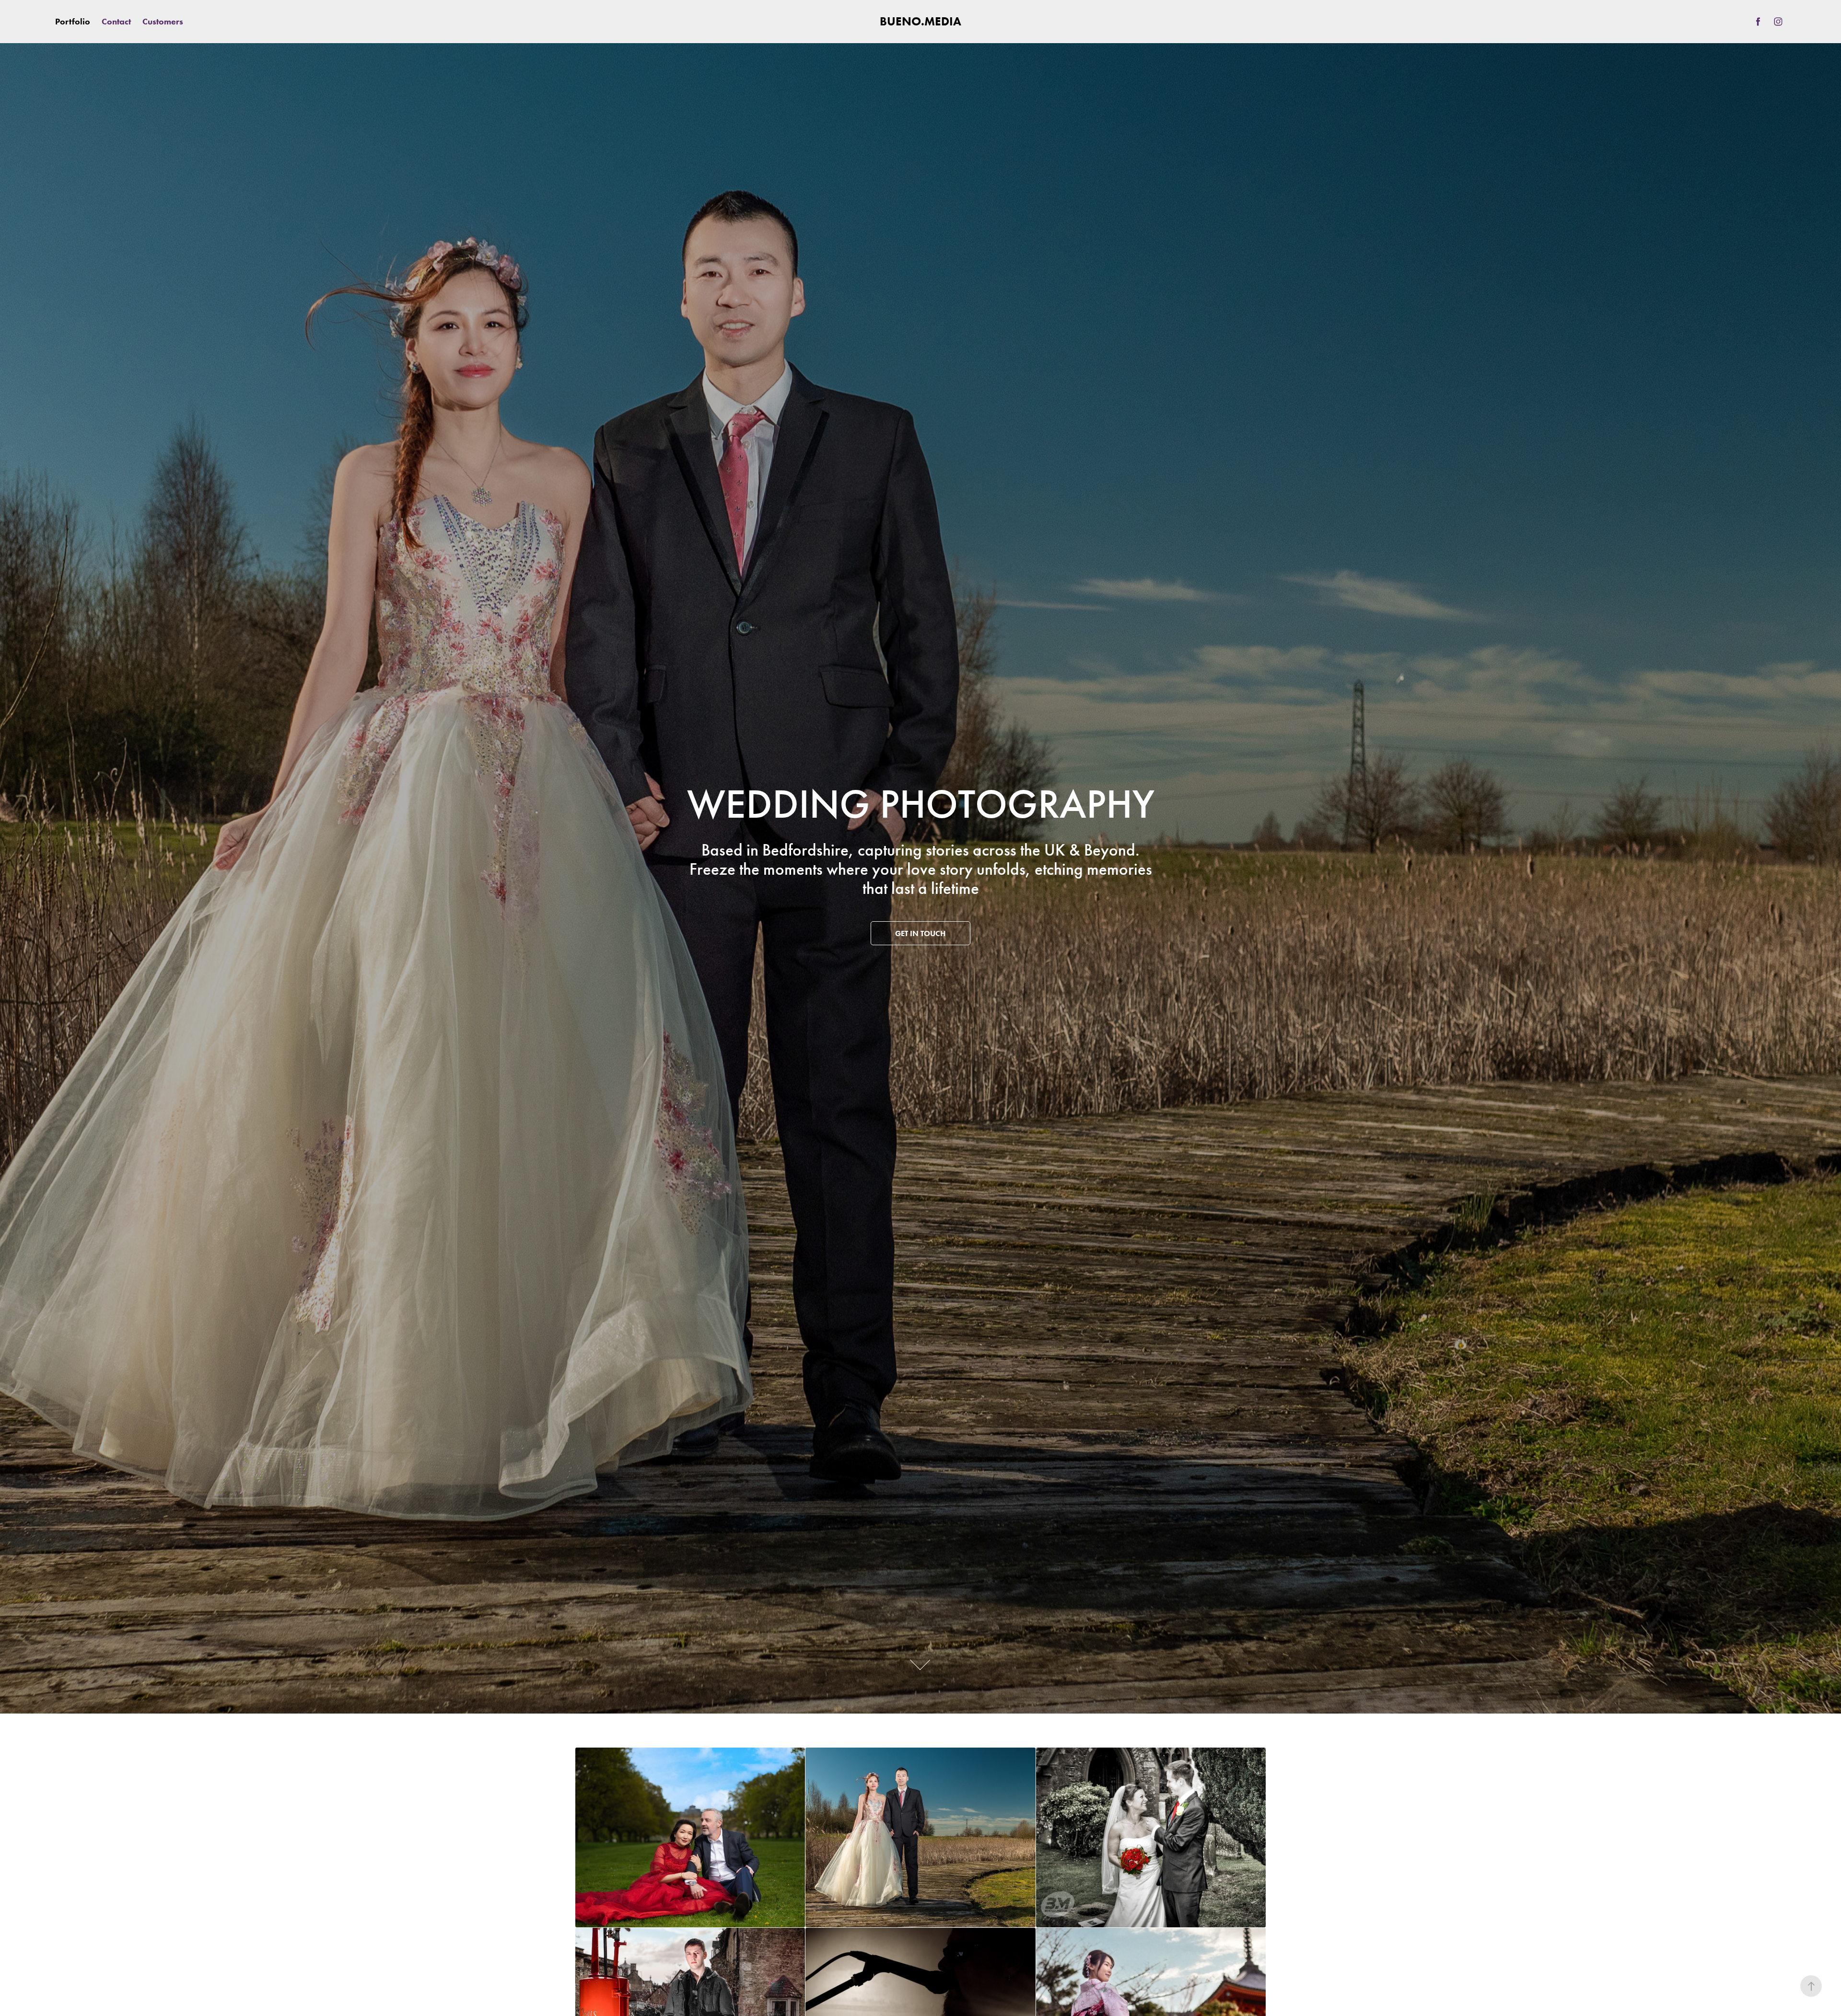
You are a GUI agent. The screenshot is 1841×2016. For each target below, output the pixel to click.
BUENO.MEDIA (920, 21)
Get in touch (920, 933)
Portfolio (73, 22)
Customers (163, 22)
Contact (116, 22)
